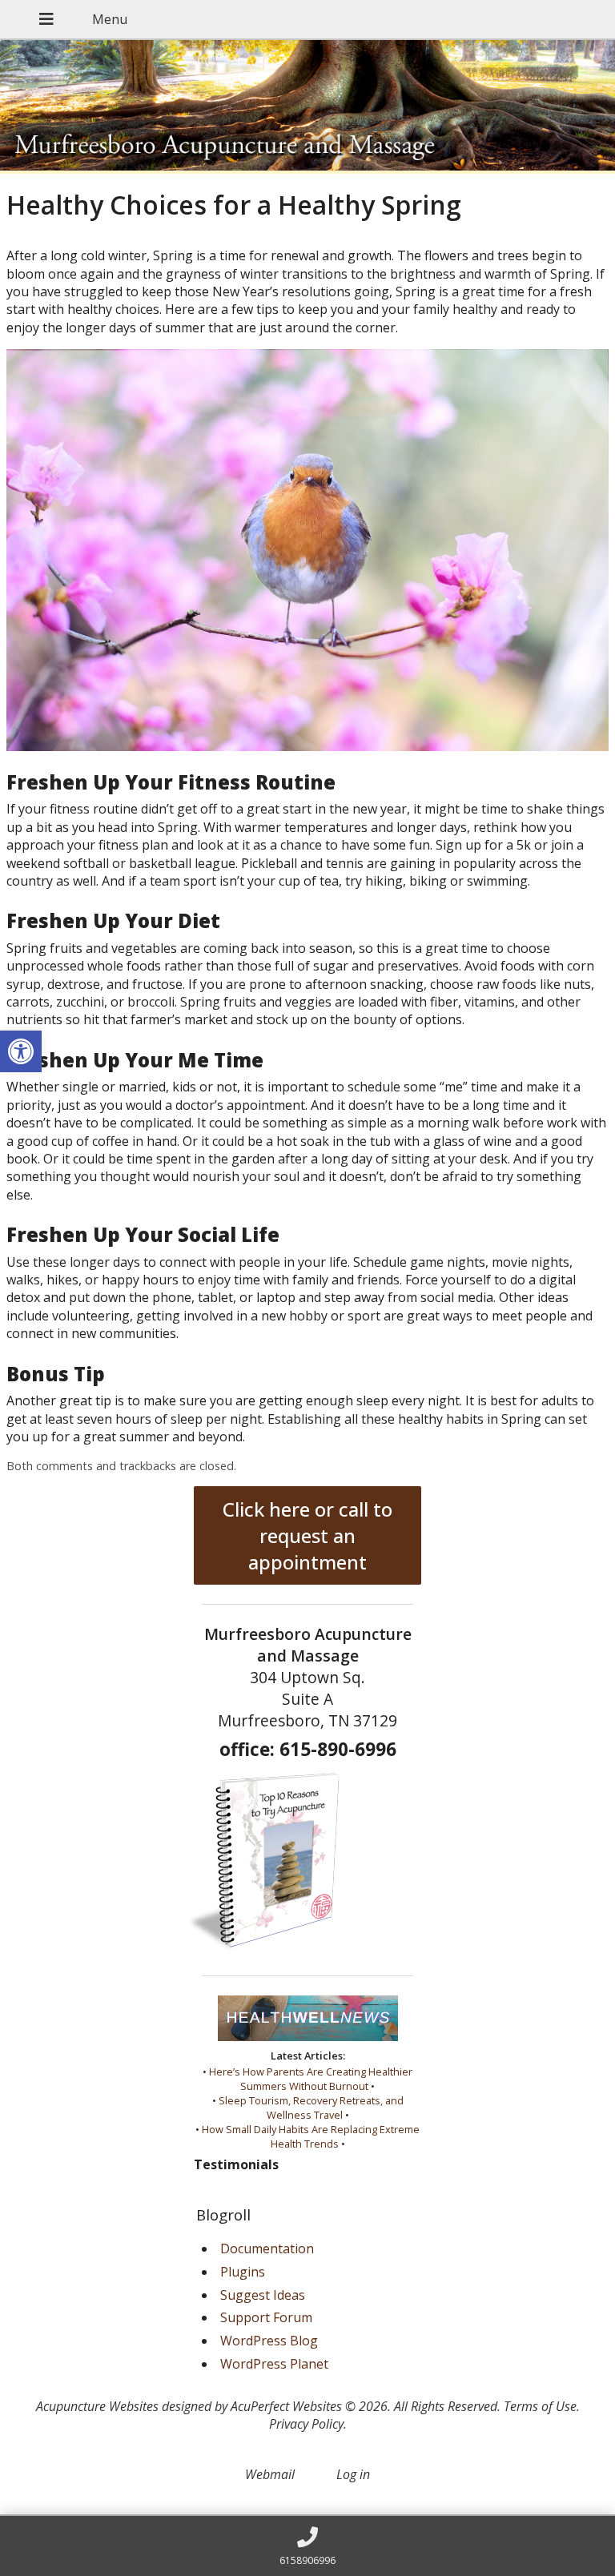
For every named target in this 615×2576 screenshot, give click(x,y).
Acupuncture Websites (97, 2406)
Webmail (270, 2474)
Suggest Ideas (263, 2295)
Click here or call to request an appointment (307, 1535)
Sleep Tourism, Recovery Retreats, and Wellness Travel (311, 2108)
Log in (353, 2474)
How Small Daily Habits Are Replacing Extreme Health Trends (311, 2136)
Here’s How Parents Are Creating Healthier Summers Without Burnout (311, 2079)
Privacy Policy (306, 2424)
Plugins (243, 2272)
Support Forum (266, 2317)
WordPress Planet (274, 2364)
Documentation (267, 2248)
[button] (21, 1051)
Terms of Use (540, 2406)
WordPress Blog (269, 2341)
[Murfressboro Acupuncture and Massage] (307, 107)
